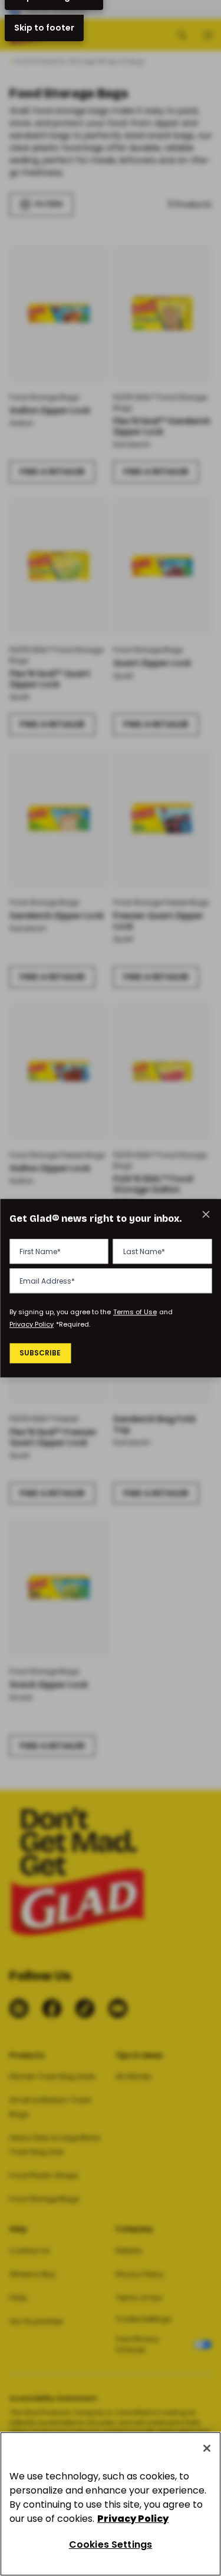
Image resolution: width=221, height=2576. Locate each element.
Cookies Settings (111, 2544)
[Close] (207, 2448)
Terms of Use (135, 1312)
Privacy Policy (32, 1324)
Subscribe (40, 1353)
